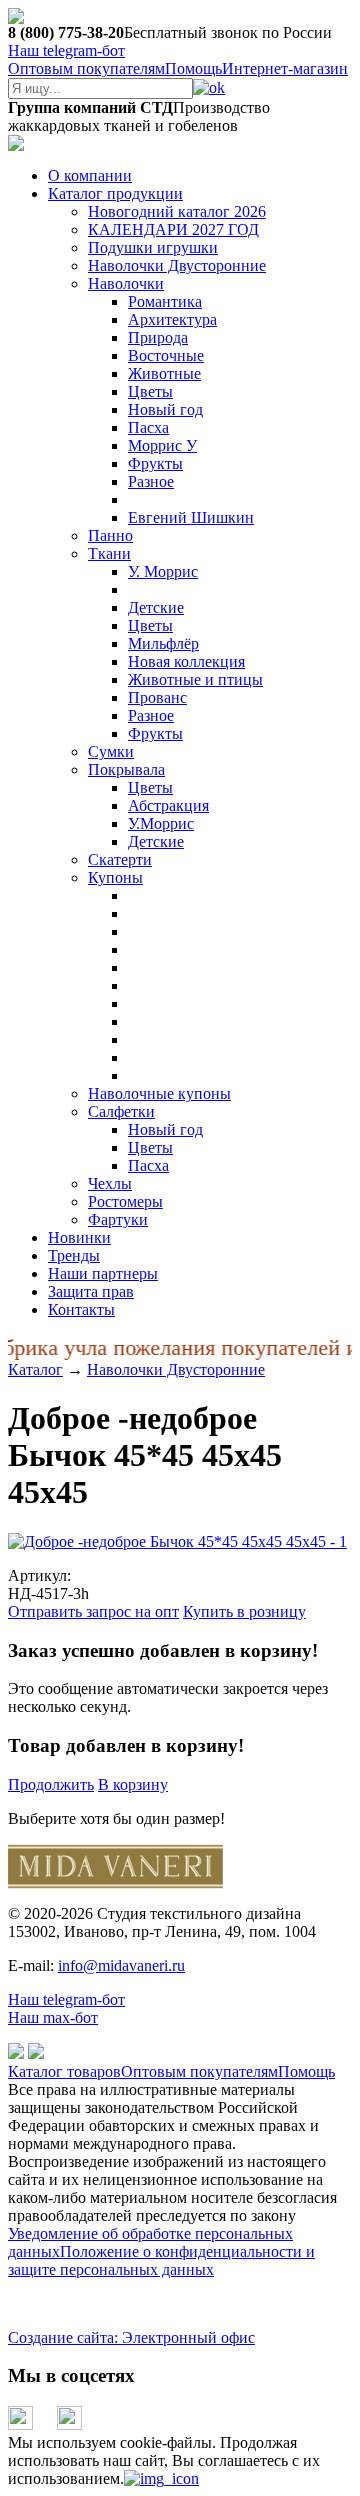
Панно (110, 535)
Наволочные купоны (159, 1093)
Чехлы (110, 1183)
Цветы (150, 391)
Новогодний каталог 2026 (177, 211)
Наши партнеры (103, 1273)
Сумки (111, 751)
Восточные (166, 355)
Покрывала (126, 769)
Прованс (157, 697)
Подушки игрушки (153, 247)
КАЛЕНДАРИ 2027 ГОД (173, 229)
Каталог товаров (64, 2071)
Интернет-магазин (285, 68)
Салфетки (121, 1111)
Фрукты (155, 463)
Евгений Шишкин (191, 517)
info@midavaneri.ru (121, 1965)
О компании (90, 175)
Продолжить (51, 1784)
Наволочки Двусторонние (177, 265)
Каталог (35, 1369)
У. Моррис (163, 571)
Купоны (115, 877)
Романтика (165, 301)
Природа (158, 337)
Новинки (79, 1237)
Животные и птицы (195, 679)
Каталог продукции (115, 193)
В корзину (133, 1784)
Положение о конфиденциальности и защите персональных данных (161, 2260)
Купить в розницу (244, 1611)
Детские (156, 607)
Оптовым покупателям (86, 68)
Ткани (109, 553)
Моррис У (162, 445)
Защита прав (91, 1291)
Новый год (165, 409)
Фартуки (118, 1219)
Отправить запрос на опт (93, 1611)
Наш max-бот (53, 2017)
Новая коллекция (186, 661)
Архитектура (172, 319)
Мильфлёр (163, 643)
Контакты (81, 1309)
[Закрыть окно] (161, 2478)
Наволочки (126, 283)
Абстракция (168, 805)
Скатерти (120, 859)
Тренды (74, 1255)
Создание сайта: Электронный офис (131, 2337)
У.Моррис (161, 823)
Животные (164, 373)
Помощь (193, 68)
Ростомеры (125, 1201)
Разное (151, 481)
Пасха (148, 427)
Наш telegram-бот (66, 1999)
